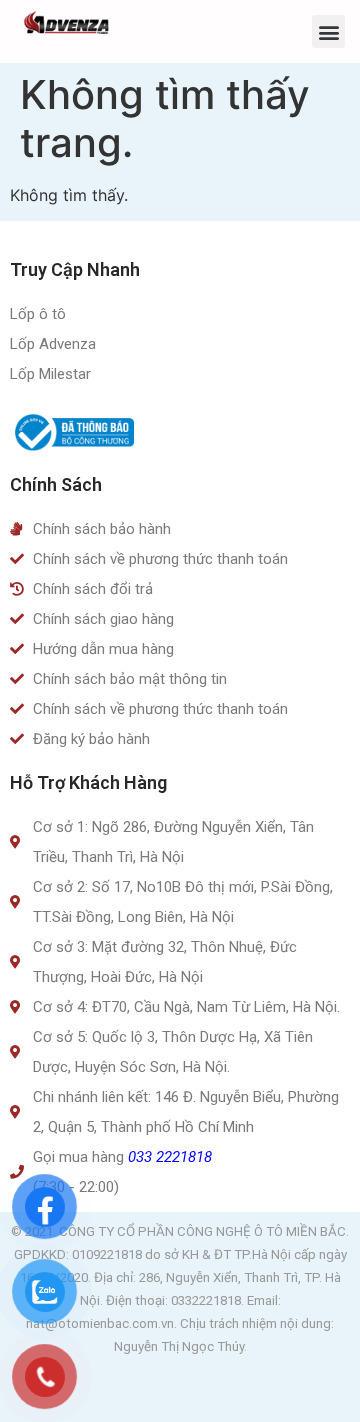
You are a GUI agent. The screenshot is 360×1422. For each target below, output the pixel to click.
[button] (328, 31)
